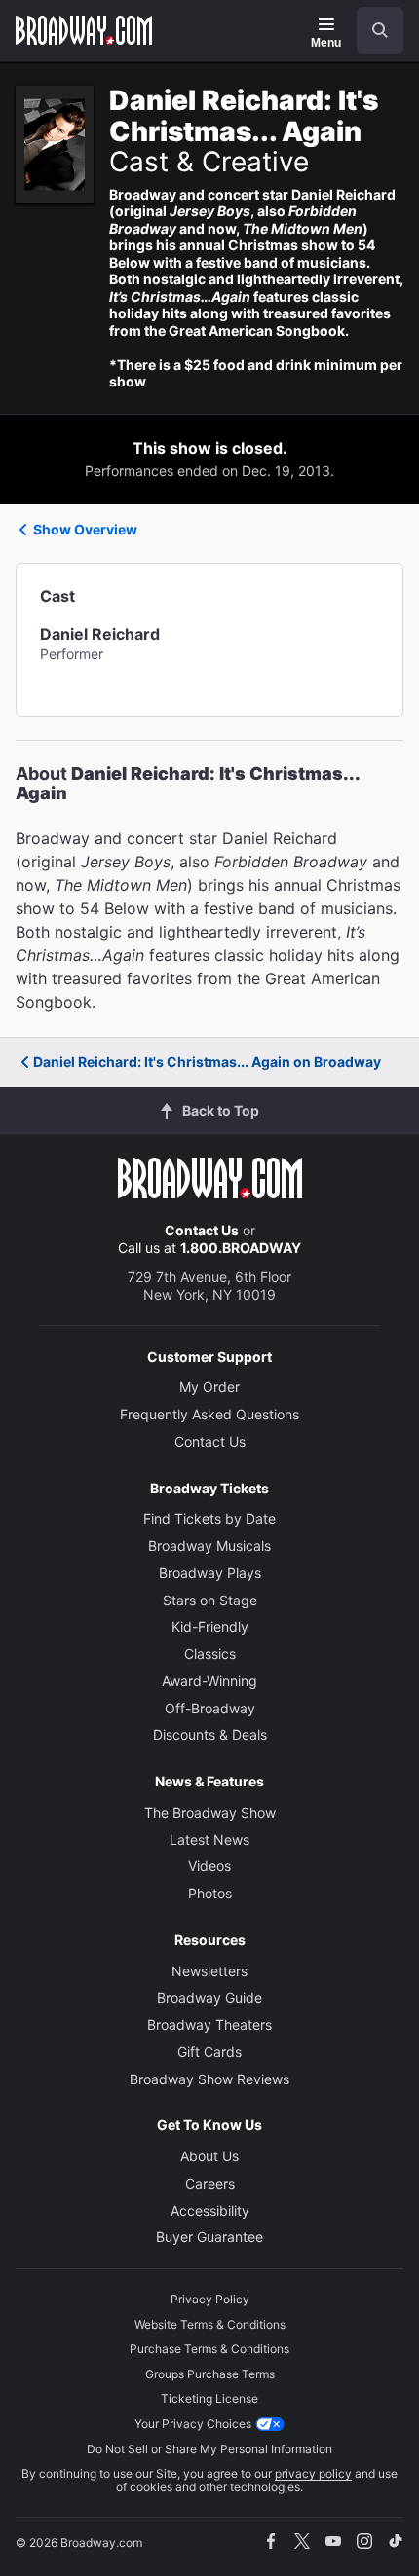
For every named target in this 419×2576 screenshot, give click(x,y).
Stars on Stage (210, 1600)
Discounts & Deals (210, 1734)
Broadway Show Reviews (209, 2079)
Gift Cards (209, 2052)
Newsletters (209, 1971)
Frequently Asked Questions (209, 1414)
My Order (209, 1387)
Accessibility (210, 2210)
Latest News (209, 1840)
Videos (209, 1866)
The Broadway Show (210, 1812)
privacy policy (313, 2473)
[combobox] (372, 30)
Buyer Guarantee (209, 2237)
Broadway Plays (210, 1573)
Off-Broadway (210, 1708)
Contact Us (202, 1230)
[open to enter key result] (380, 30)
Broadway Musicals (209, 1546)
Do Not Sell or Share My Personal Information (209, 2449)
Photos (210, 1893)
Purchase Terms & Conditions (209, 2349)
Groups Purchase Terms (210, 2374)
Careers (210, 2183)
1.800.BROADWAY (241, 1248)
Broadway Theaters (209, 2024)
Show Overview (85, 529)
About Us (209, 2156)
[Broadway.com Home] (84, 30)
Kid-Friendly (210, 1626)
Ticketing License (209, 2398)
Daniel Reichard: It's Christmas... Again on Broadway (207, 1062)
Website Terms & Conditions (210, 2324)
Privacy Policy (210, 2299)
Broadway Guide (209, 1997)
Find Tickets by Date (209, 1518)
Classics (210, 1654)
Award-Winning (209, 1681)
